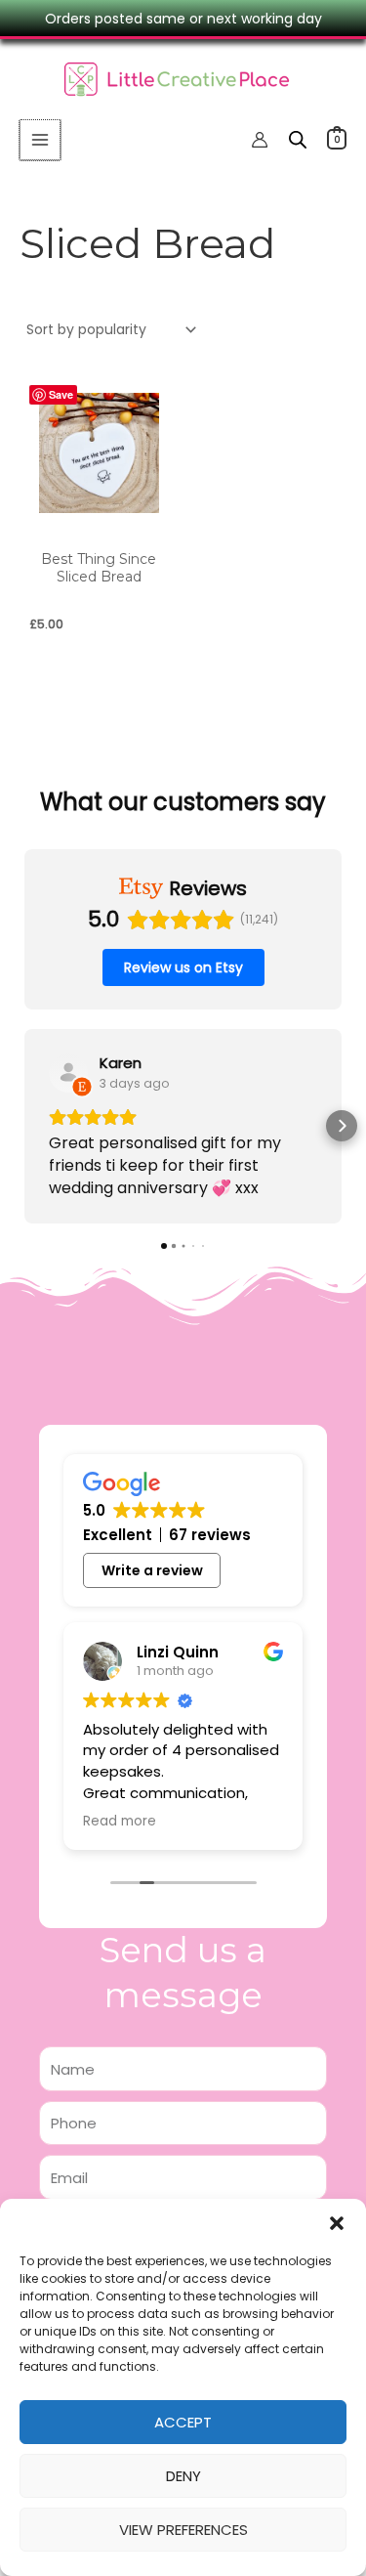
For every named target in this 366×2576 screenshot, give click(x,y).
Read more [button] (120, 1822)
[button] (337, 2223)
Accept (183, 2422)
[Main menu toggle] (40, 140)
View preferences (183, 2530)
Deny (183, 2476)
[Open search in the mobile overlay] (298, 139)
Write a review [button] (152, 1570)
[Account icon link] (260, 140)
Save (61, 394)
